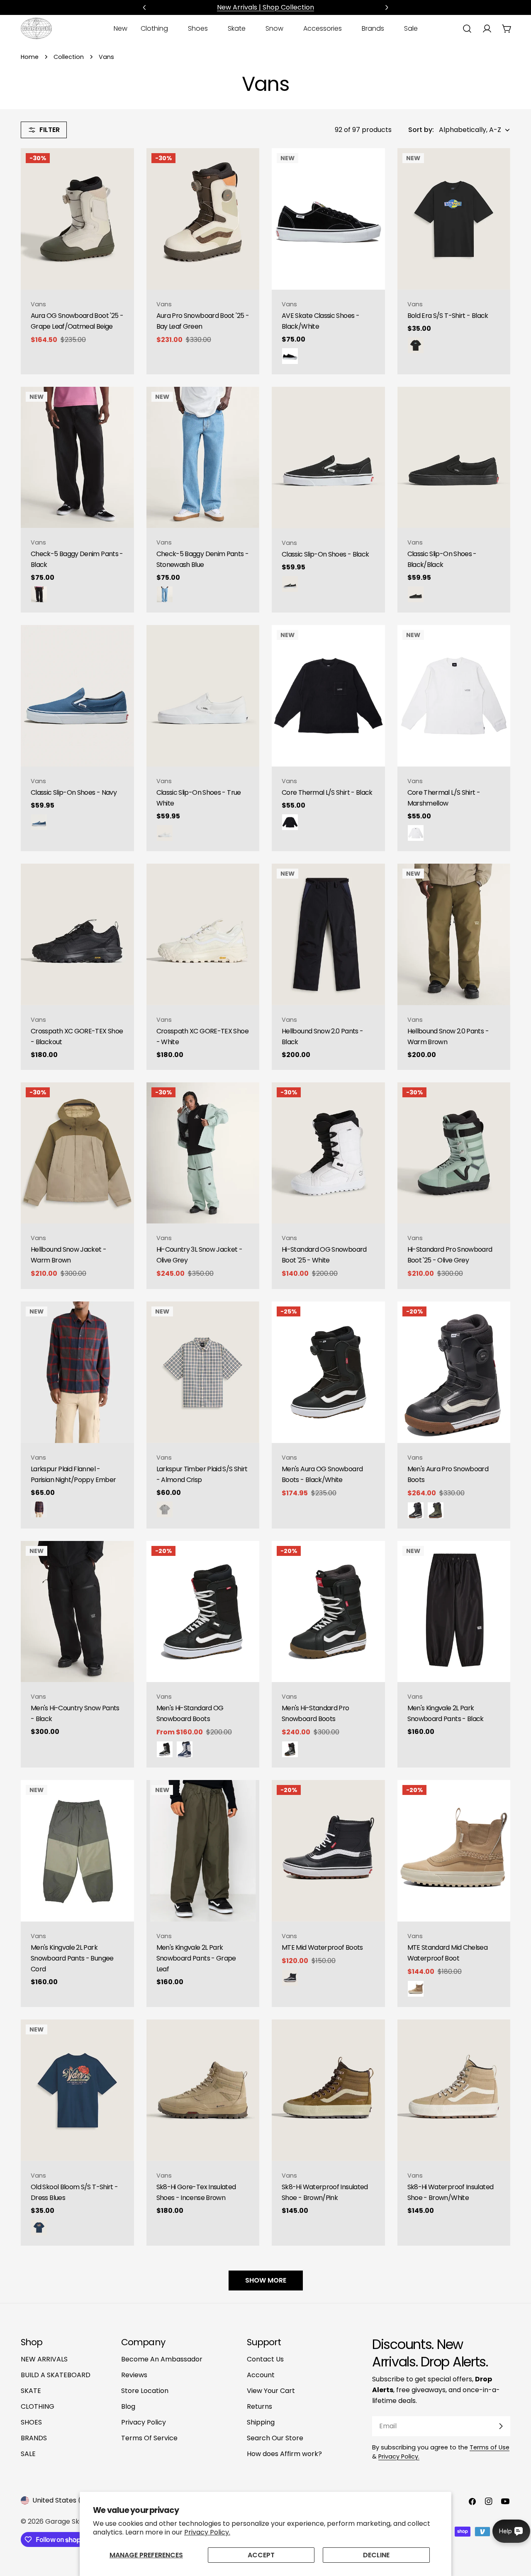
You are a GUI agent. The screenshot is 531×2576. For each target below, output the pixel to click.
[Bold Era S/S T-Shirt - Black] (454, 219)
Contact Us (265, 2359)
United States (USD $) (68, 2500)
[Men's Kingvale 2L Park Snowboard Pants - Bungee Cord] (77, 1851)
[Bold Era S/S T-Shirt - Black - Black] (416, 345)
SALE (28, 2454)
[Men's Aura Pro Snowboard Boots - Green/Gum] (436, 1510)
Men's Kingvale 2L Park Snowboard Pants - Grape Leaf (196, 1958)
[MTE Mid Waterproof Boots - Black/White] (290, 1978)
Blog (128, 2406)
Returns (259, 2406)
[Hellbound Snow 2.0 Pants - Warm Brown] (454, 934)
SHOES (31, 2422)
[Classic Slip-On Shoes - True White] (203, 696)
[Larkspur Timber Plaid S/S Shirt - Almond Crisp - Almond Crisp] (165, 1509)
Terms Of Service (149, 2438)
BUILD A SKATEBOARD (56, 2375)
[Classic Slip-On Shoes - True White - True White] (165, 833)
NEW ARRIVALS (44, 2359)
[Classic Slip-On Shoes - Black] (328, 458)
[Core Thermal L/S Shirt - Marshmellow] (454, 696)
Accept (261, 2555)
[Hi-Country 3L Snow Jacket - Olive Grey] (203, 1153)
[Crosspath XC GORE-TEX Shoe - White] (203, 934)
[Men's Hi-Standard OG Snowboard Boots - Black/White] (165, 1749)
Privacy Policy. (207, 2532)
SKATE (31, 2391)
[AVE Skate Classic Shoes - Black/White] (328, 219)
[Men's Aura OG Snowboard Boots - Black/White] (328, 1372)
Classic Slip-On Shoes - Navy (74, 792)
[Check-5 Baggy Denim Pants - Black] (77, 458)
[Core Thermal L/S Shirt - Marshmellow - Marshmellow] (416, 833)
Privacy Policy (144, 2422)
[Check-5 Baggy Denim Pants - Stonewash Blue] (203, 458)
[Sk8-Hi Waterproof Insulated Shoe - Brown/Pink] (328, 2090)
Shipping (261, 2422)
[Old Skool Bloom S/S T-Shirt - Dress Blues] (77, 2090)
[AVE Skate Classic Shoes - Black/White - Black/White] (290, 356)
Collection (69, 57)
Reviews (134, 2375)
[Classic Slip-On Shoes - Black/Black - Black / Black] (416, 594)
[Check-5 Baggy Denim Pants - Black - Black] (39, 594)
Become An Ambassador (162, 2359)
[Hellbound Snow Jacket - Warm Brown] (77, 1153)
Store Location (145, 2391)
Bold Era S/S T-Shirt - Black (448, 316)
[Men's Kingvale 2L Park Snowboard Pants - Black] (454, 1612)
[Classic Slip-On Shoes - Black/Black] (454, 458)
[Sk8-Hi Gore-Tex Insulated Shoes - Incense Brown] (203, 2090)
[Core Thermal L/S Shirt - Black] (328, 696)
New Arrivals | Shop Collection (265, 7)
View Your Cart (271, 2391)
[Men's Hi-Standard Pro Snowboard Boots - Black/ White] (290, 1749)
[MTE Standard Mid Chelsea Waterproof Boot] (454, 1851)
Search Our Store (275, 2438)
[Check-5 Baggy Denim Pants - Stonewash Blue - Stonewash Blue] (165, 594)
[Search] (467, 29)
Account (261, 2375)
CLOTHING (38, 2406)
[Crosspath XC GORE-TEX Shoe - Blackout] (77, 934)
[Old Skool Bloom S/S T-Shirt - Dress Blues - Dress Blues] (39, 2227)
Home (30, 57)
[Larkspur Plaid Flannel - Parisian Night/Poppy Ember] (77, 1372)
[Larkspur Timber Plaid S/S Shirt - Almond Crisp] (203, 1372)
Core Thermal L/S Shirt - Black (327, 792)
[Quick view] (122, 166)
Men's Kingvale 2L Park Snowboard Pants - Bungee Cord (72, 1958)
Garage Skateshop (76, 2521)
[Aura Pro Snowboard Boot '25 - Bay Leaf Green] (203, 219)
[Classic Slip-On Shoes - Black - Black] (290, 584)
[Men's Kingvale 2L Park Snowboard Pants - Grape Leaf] (203, 1851)
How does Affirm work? (284, 2454)
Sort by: (421, 130)
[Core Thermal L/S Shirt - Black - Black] (290, 822)
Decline (376, 2555)
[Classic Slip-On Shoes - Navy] (77, 696)
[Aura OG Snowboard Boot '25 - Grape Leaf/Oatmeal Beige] (77, 219)
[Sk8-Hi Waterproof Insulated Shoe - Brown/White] (454, 2090)
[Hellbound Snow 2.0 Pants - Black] (328, 934)
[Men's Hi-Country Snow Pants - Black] (77, 1612)
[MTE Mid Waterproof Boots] (328, 1851)
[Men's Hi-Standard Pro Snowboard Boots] (328, 1612)
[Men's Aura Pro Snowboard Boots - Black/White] (416, 1510)
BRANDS (34, 2438)
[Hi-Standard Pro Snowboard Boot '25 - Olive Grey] (454, 1153)
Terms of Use (490, 2447)
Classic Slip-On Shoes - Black (325, 554)
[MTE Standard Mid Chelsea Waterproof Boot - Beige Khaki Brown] (416, 1989)
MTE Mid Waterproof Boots (322, 1947)
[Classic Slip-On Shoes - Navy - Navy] (39, 822)
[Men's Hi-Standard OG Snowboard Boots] (203, 1612)
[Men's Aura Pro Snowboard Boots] (454, 1372)
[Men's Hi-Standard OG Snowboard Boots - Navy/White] (185, 1749)
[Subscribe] (501, 2426)
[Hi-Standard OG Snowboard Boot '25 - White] (328, 1153)
